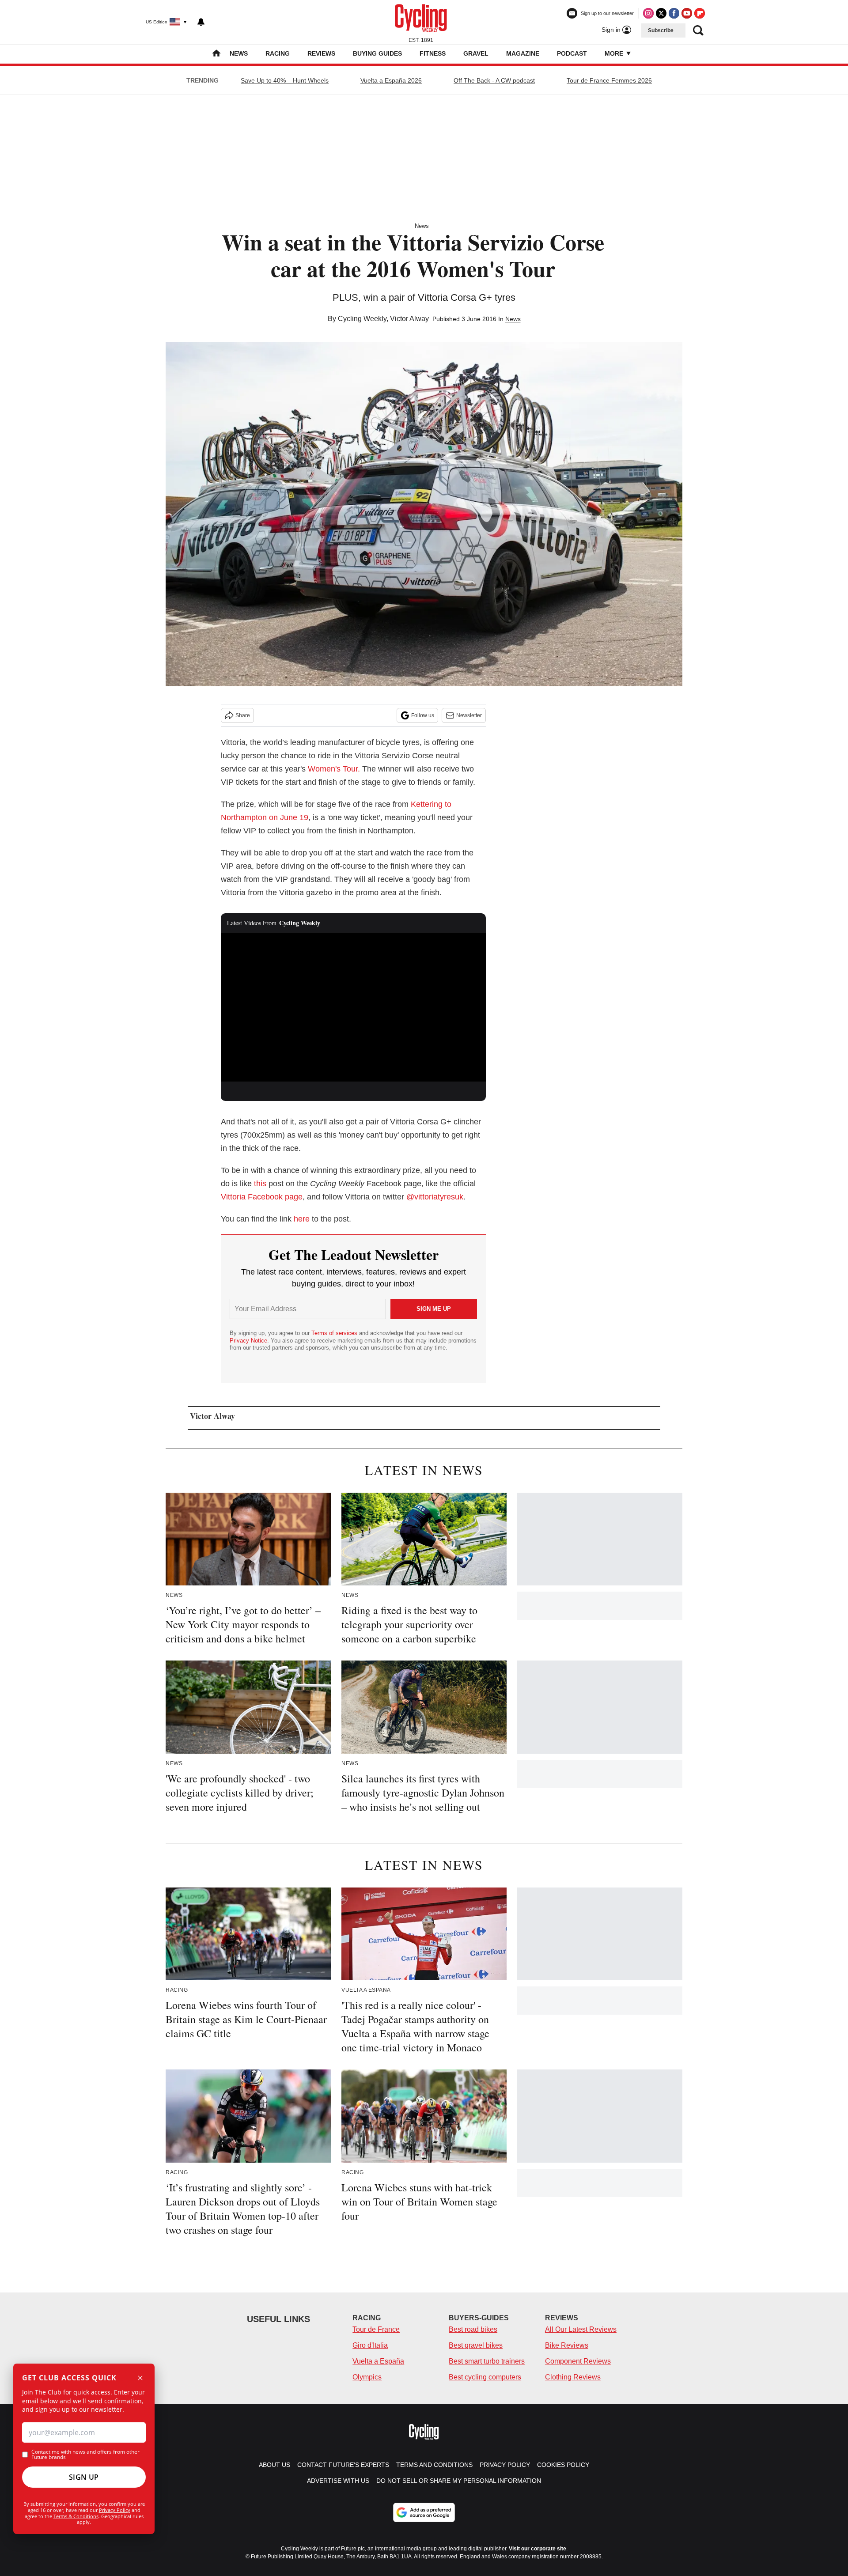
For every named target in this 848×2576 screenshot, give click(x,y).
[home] (216, 54)
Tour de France (376, 2329)
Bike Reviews (567, 2345)
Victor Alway (409, 319)
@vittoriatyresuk (435, 1197)
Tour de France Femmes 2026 (609, 80)
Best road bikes (473, 2329)
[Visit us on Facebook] (674, 13)
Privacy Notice (248, 1341)
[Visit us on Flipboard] (700, 13)
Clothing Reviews (573, 2377)
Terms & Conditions (76, 2516)
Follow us (423, 715)
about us (274, 2465)
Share (243, 715)
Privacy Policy (115, 2510)
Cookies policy (563, 2465)
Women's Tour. (334, 769)
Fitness (433, 53)
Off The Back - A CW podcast (494, 80)
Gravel (476, 53)
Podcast (572, 53)
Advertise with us (338, 2481)
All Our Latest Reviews (581, 2329)
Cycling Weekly (362, 319)
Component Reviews (578, 2361)
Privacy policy (505, 2465)
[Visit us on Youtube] (687, 13)
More (615, 53)
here (302, 1219)
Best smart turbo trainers (487, 2361)
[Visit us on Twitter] (661, 13)
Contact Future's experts (343, 2465)
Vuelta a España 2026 (391, 80)
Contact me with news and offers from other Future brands (85, 2455)
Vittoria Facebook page (262, 1197)
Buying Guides (377, 53)
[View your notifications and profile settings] (201, 22)
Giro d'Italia (370, 2345)
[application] (353, 1007)
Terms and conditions (434, 2465)
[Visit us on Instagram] (648, 13)
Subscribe (661, 30)
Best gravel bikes (476, 2345)
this (260, 1184)
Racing (278, 53)
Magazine (523, 53)
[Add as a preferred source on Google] (424, 2512)
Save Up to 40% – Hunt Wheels (285, 80)
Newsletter (469, 715)
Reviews (321, 53)
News (239, 53)
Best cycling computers (485, 2377)
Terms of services (335, 1333)
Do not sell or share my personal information (459, 2481)
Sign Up (84, 2477)
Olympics (367, 2377)
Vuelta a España (378, 2361)
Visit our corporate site (538, 2549)
